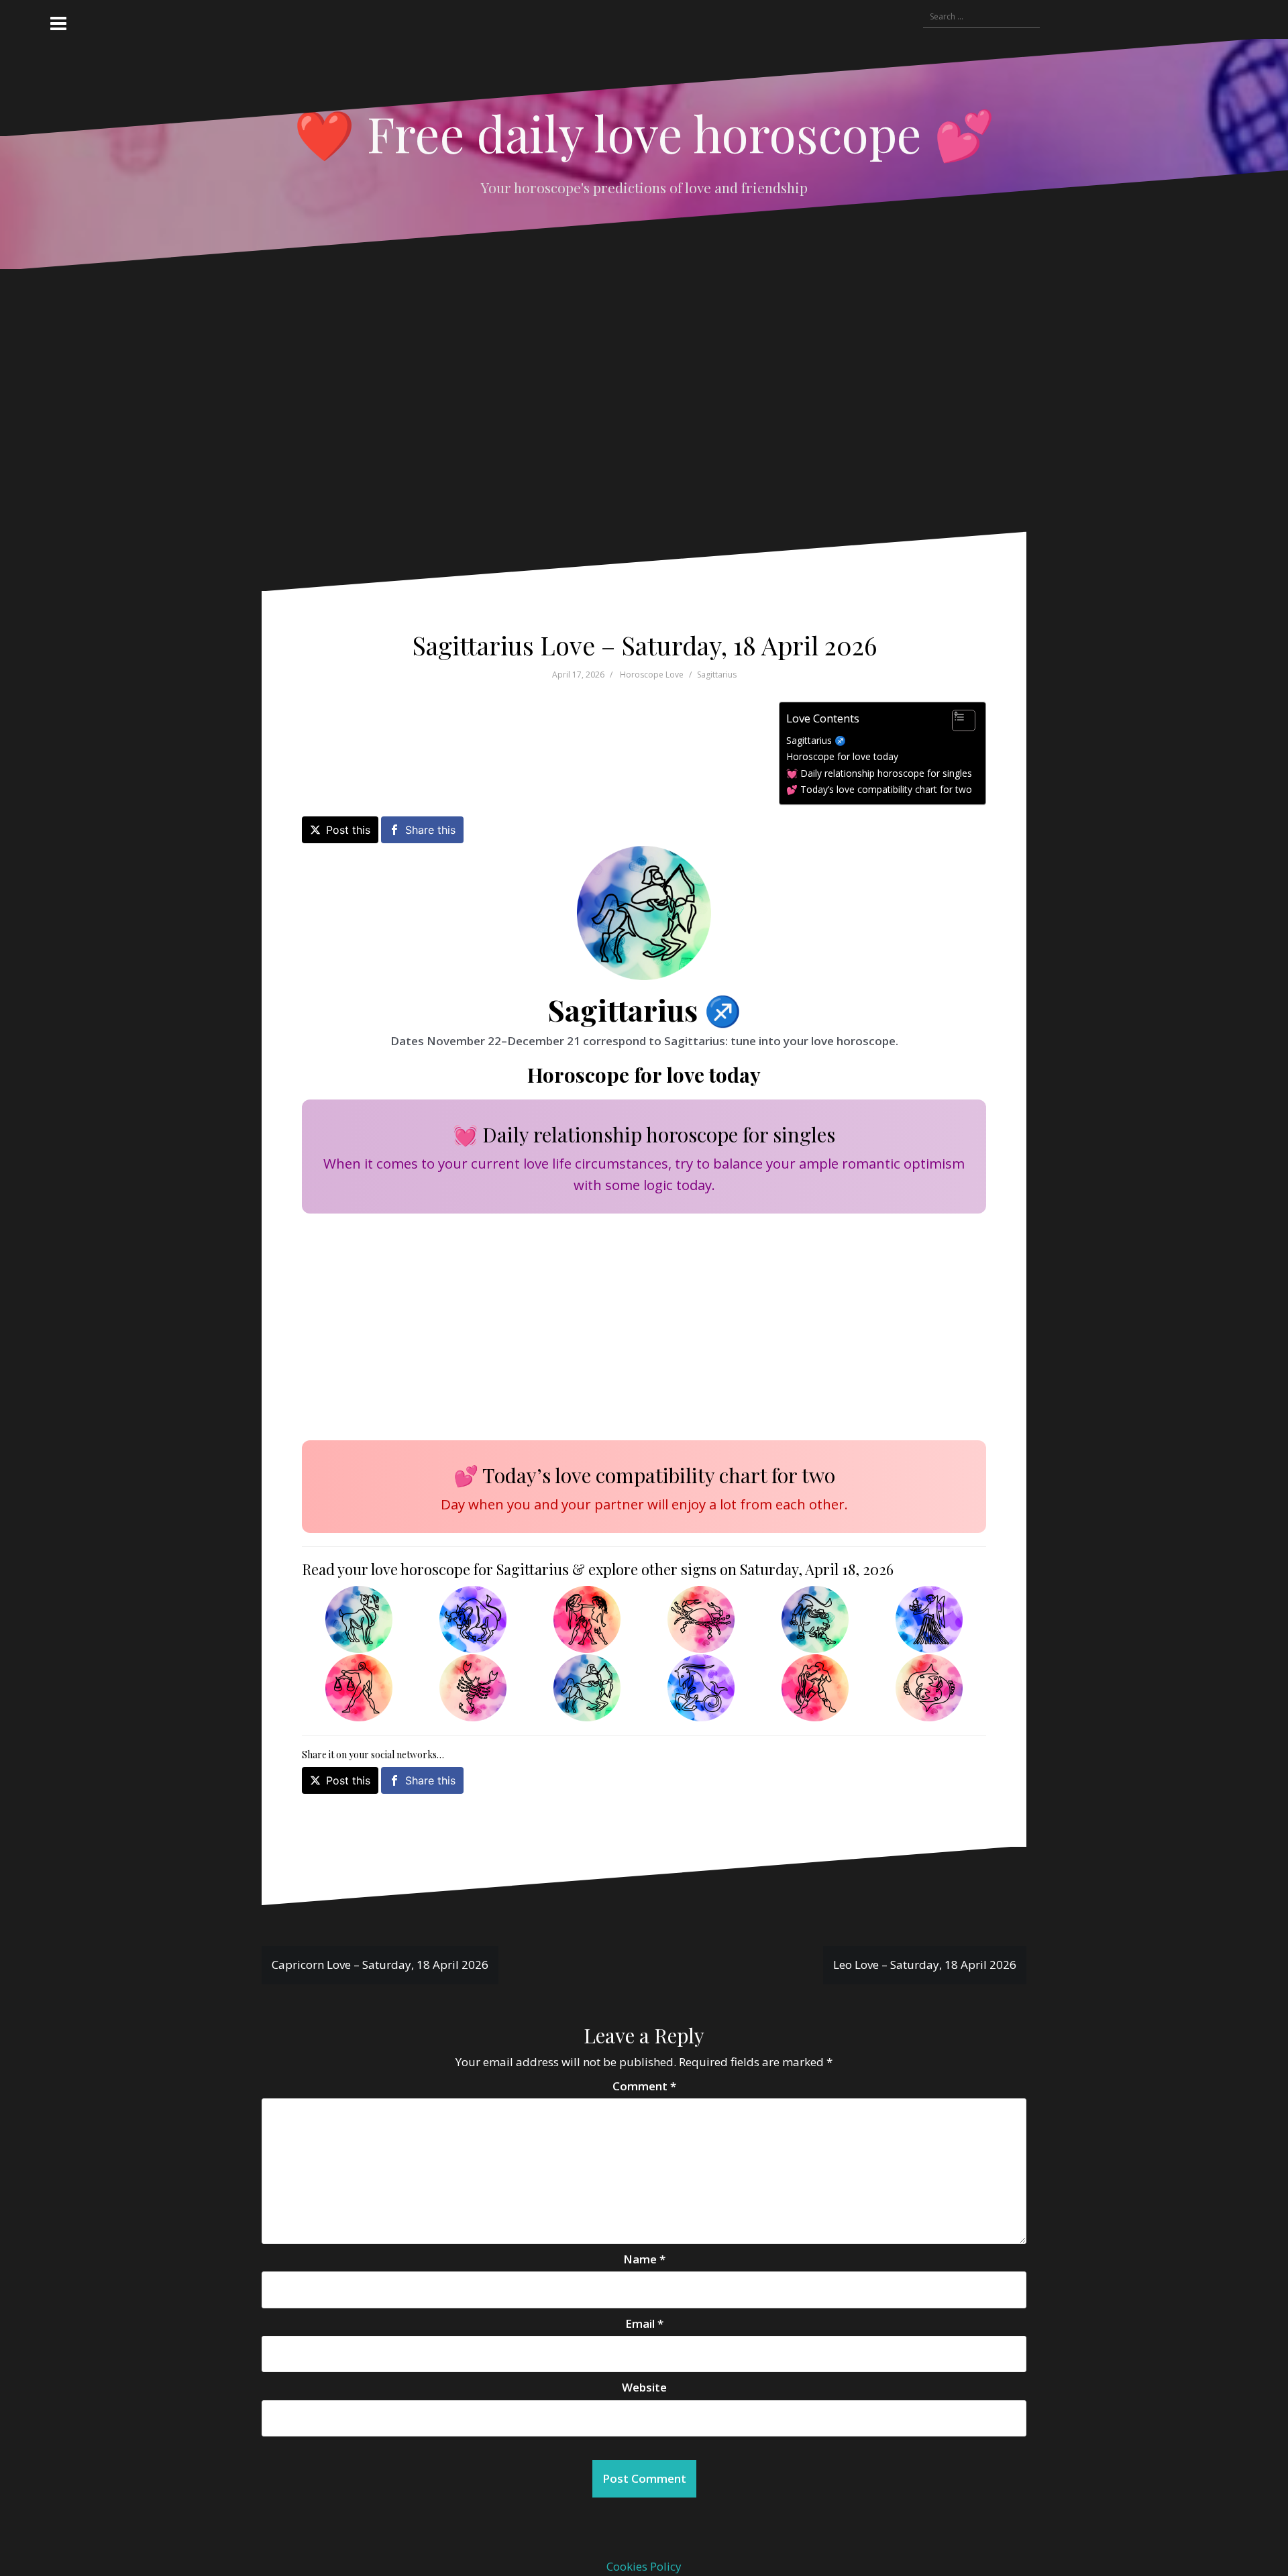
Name (644, 2259)
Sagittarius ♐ (816, 740)
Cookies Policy (644, 2566)
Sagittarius (717, 675)
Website (644, 2387)
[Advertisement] (625, 411)
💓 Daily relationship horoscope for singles (879, 773)
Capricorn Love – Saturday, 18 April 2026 (380, 1965)
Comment (644, 2086)
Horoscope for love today (842, 756)
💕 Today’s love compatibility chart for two (879, 789)
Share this (430, 830)
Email (644, 2323)
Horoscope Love (652, 675)
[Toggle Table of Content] (957, 720)
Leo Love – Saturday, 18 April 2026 (925, 1965)
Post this (348, 830)
